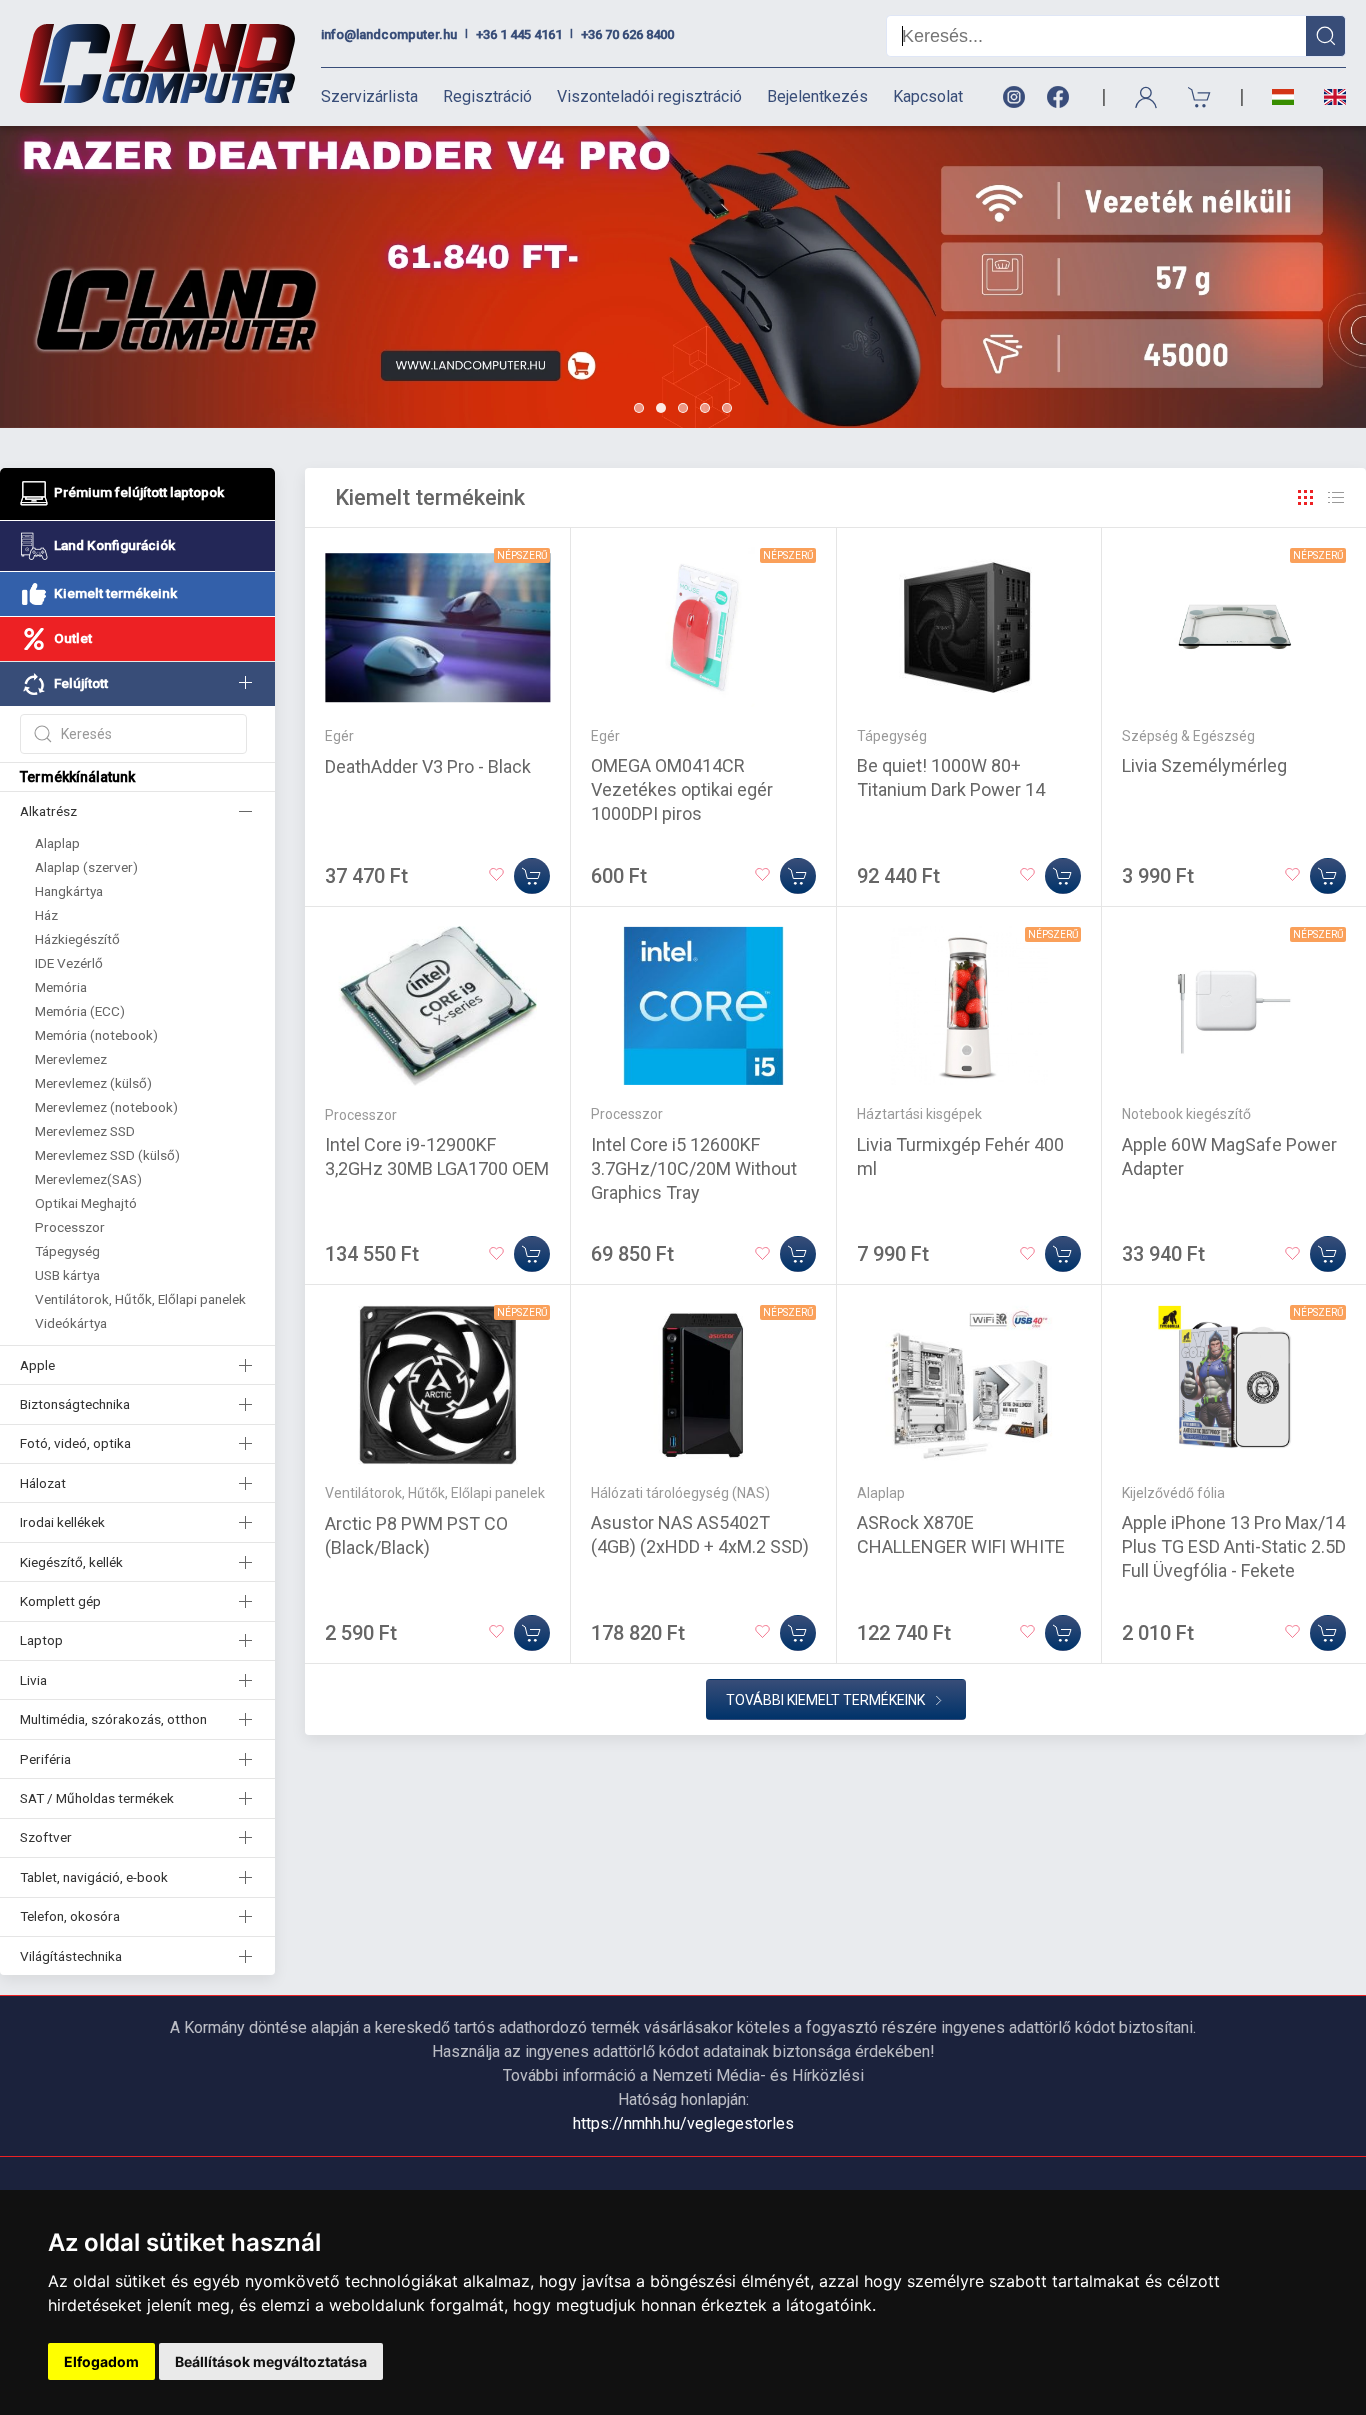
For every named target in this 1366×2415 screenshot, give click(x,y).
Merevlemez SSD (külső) (107, 1155)
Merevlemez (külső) (93, 1083)
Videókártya (71, 1323)
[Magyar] (1283, 97)
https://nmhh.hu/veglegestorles (683, 2123)
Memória (61, 987)
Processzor (70, 1227)
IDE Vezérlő (69, 963)
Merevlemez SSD (85, 1131)
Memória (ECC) (80, 1011)
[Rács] (1306, 498)
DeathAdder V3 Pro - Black (428, 766)
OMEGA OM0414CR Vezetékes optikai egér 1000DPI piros (682, 789)
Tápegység (67, 1251)
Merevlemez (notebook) (106, 1107)
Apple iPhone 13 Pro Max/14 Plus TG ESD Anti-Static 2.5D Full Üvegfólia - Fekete (1234, 1546)
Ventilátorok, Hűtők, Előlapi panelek (140, 1299)
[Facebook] (1062, 97)
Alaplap (57, 843)
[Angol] (1327, 97)
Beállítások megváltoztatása (271, 2361)
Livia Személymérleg (1204, 765)
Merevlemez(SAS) (88, 1179)
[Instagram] (1013, 97)
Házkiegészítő (77, 939)
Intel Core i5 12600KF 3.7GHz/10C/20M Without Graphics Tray (694, 1168)
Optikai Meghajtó (86, 1203)
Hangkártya (69, 891)
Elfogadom (101, 2361)
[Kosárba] (532, 876)
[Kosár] (1200, 97)
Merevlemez (71, 1059)
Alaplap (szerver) (86, 867)
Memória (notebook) (96, 1035)
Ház (46, 915)
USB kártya (67, 1275)
